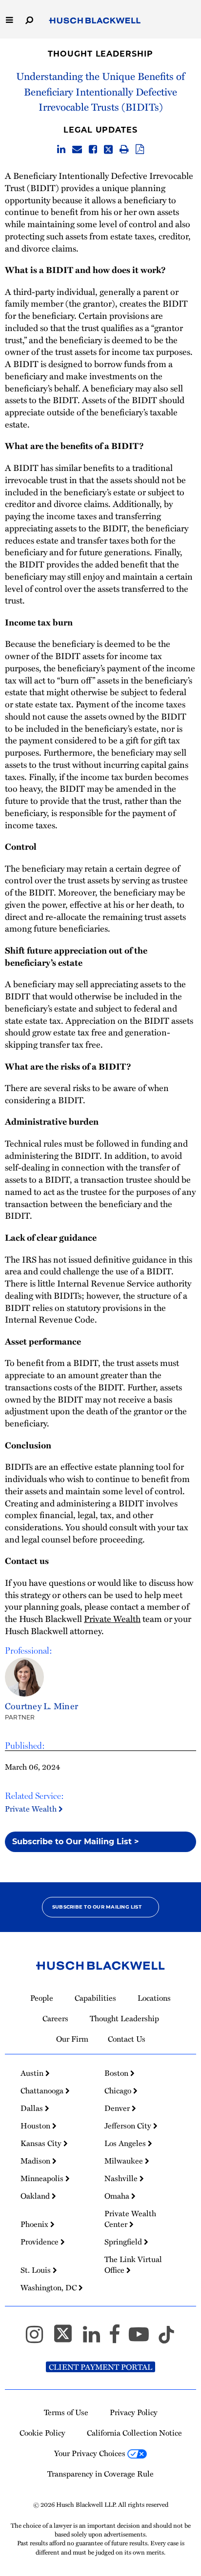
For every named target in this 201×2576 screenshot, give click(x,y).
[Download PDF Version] (140, 150)
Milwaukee (125, 2161)
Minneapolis (43, 2178)
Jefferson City (129, 2126)
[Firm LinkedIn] (96, 2339)
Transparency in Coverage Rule (100, 2474)
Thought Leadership (100, 54)
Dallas (33, 2108)
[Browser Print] (124, 150)
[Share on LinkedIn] (61, 150)
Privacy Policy (134, 2412)
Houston (36, 2126)
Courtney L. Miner (41, 1706)
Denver (118, 2108)
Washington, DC (50, 2287)
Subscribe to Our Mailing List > (76, 1842)
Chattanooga (43, 2090)
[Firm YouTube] (143, 2339)
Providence (40, 2242)
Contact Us (127, 2039)
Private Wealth (32, 1809)
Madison (36, 2161)
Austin (33, 2073)
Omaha (118, 2196)
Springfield (124, 2242)
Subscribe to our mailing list (97, 1907)
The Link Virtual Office (133, 2264)
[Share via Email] (77, 150)
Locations (154, 1998)
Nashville (122, 2178)
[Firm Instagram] (39, 2339)
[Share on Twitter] (108, 150)
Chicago (119, 2090)
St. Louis (37, 2270)
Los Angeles (126, 2143)
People (42, 1998)
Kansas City (42, 2143)
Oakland (36, 2196)
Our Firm (72, 2039)
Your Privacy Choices (91, 2453)
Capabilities (95, 1998)
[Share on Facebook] (93, 150)
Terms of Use (66, 2412)
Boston (117, 2073)
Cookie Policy (42, 2433)
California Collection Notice (134, 2433)
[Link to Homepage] (95, 21)
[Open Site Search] (29, 19)
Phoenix (35, 2224)
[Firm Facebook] (119, 2339)
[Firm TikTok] (166, 2339)
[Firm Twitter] (67, 2339)
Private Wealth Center (130, 2219)
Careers (55, 2018)
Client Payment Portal (100, 2367)
